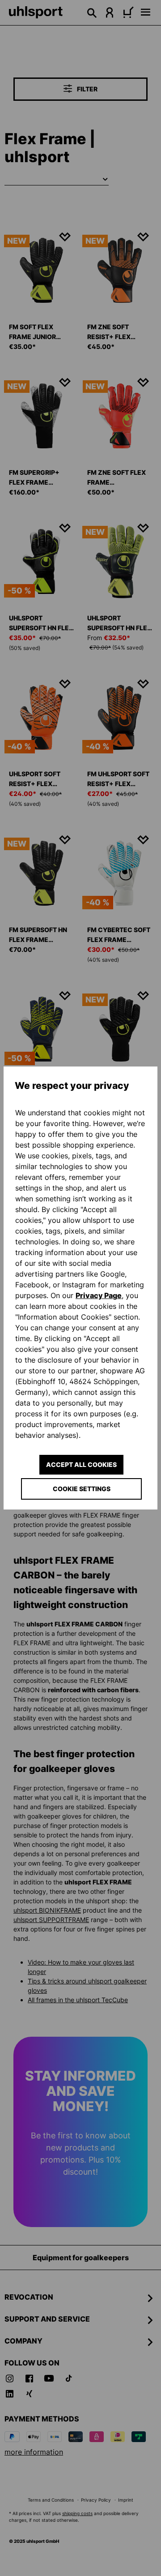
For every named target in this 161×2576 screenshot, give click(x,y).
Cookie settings (82, 1489)
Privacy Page (99, 1295)
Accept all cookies (81, 1464)
